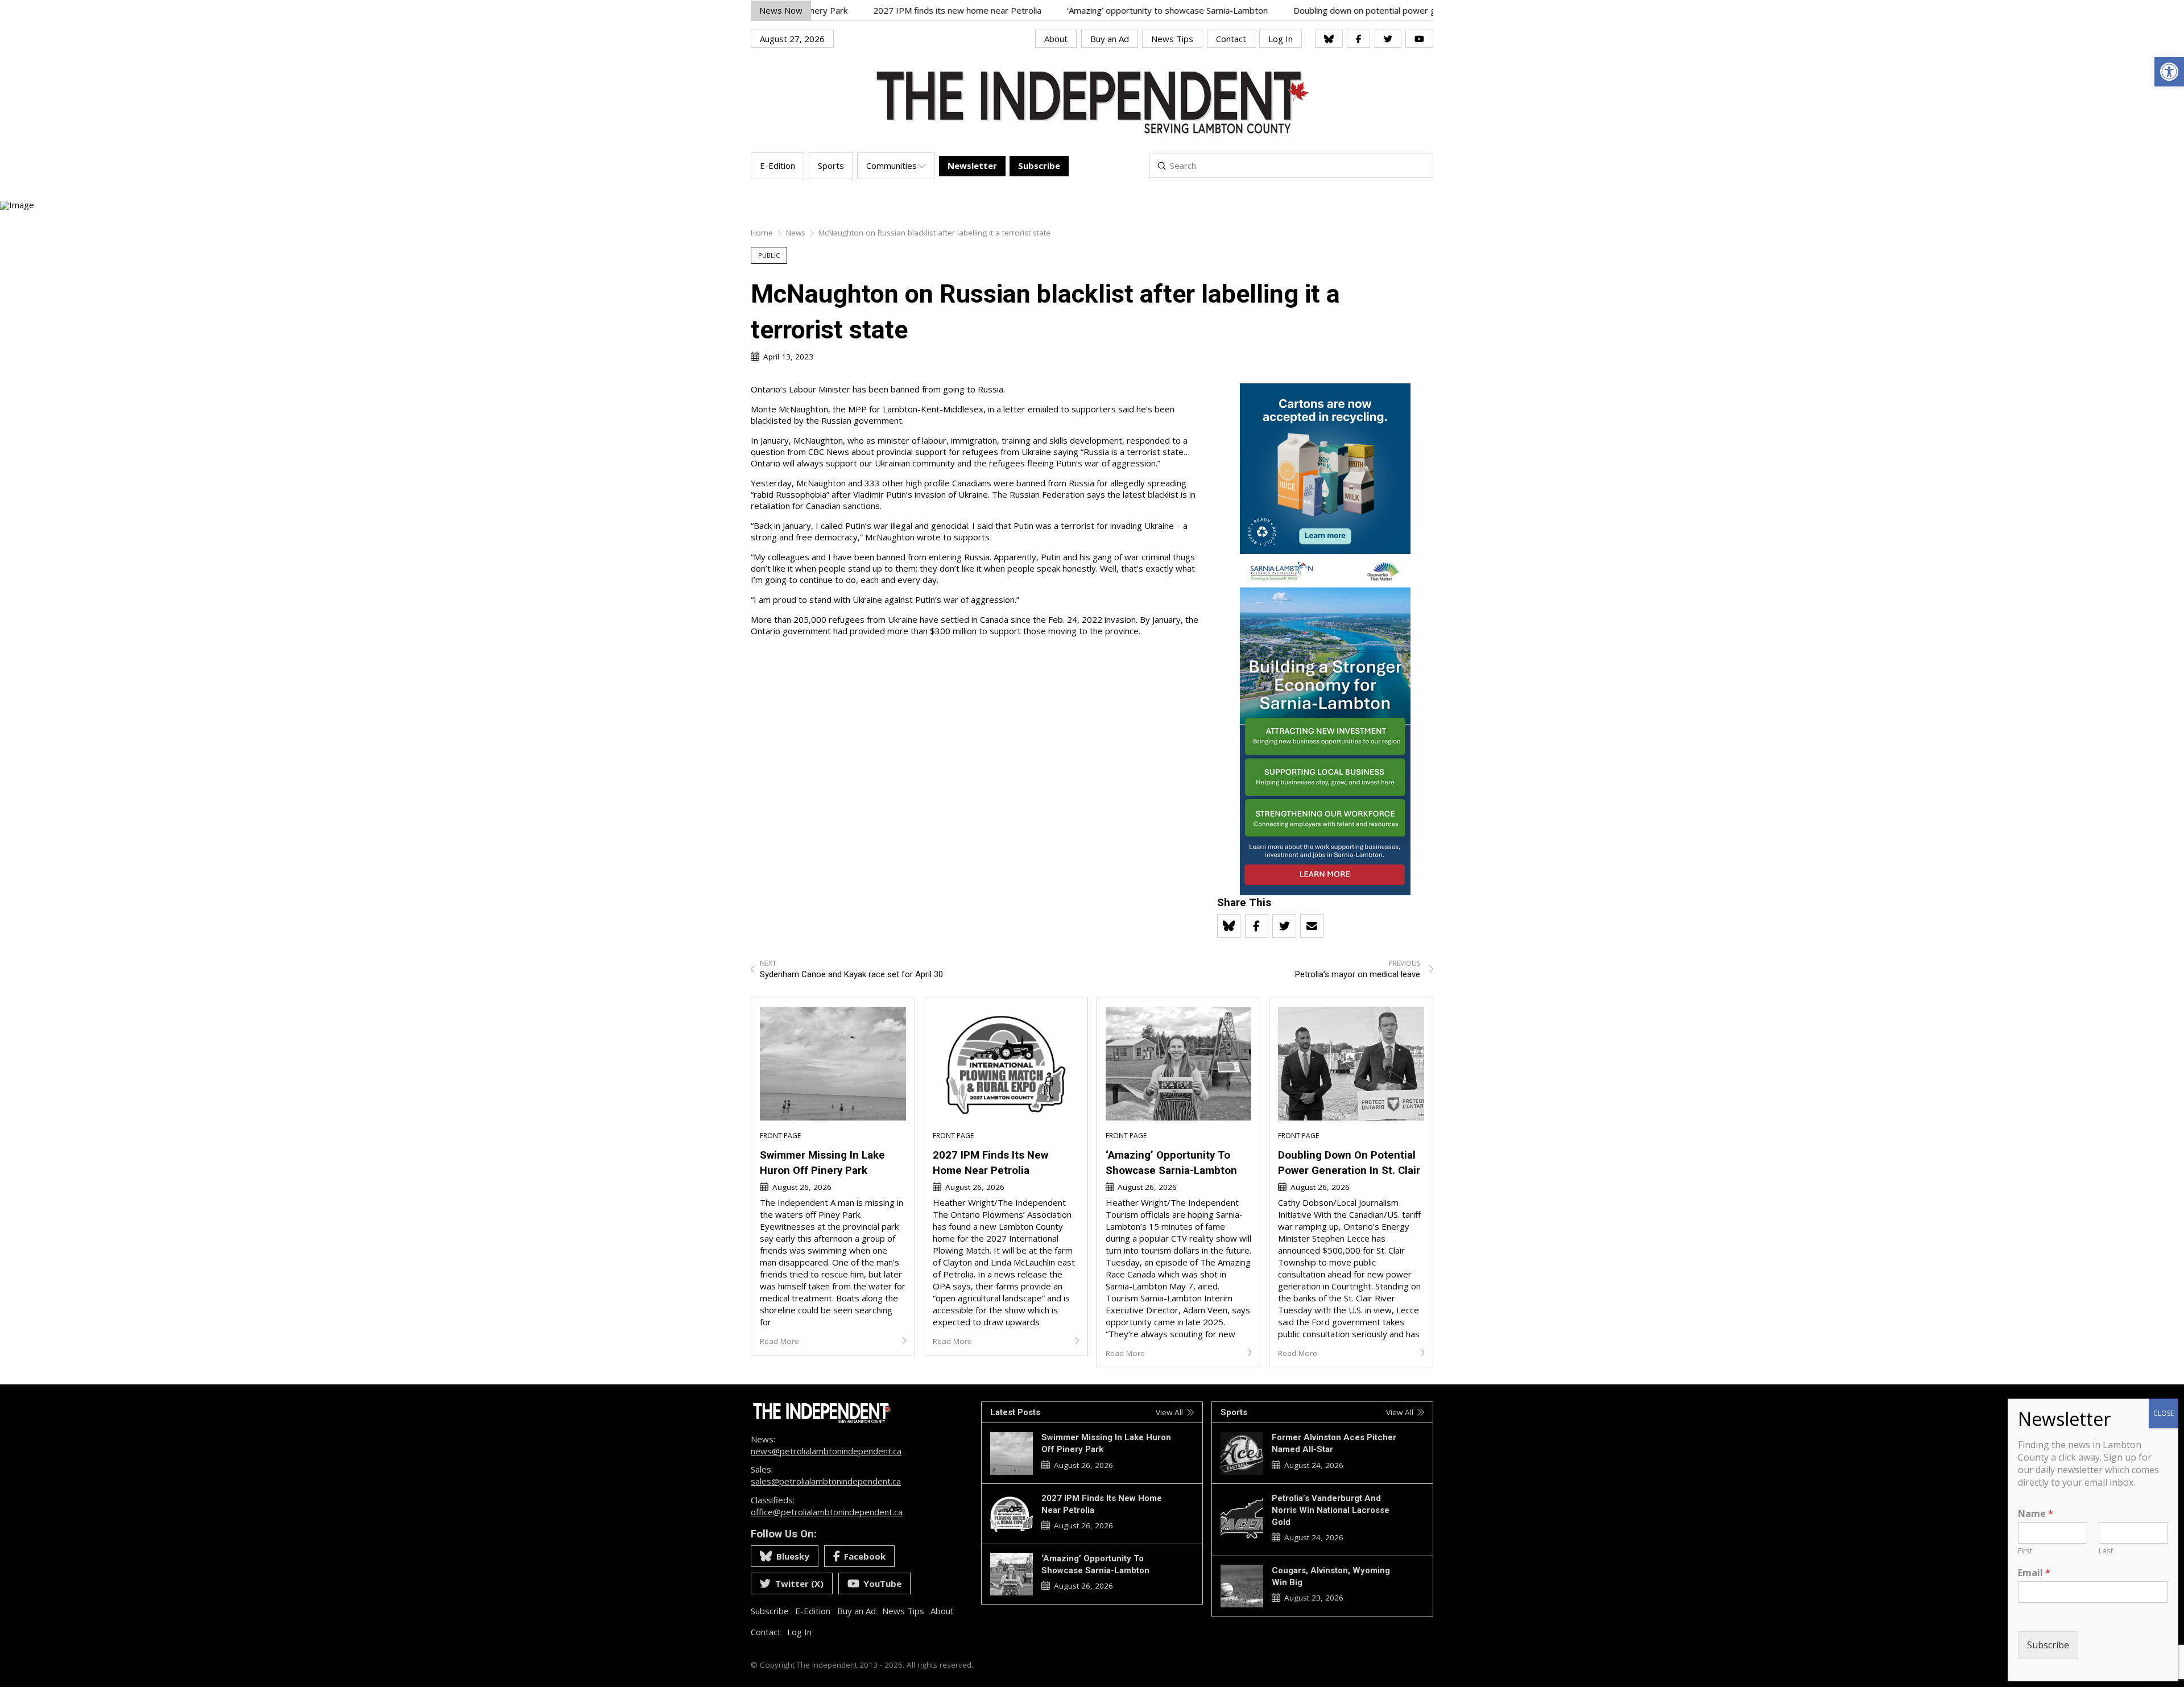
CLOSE (2164, 1413)
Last (2106, 1551)
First (2025, 1551)
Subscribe (2048, 1645)
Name (2036, 1514)
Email (2034, 1573)
